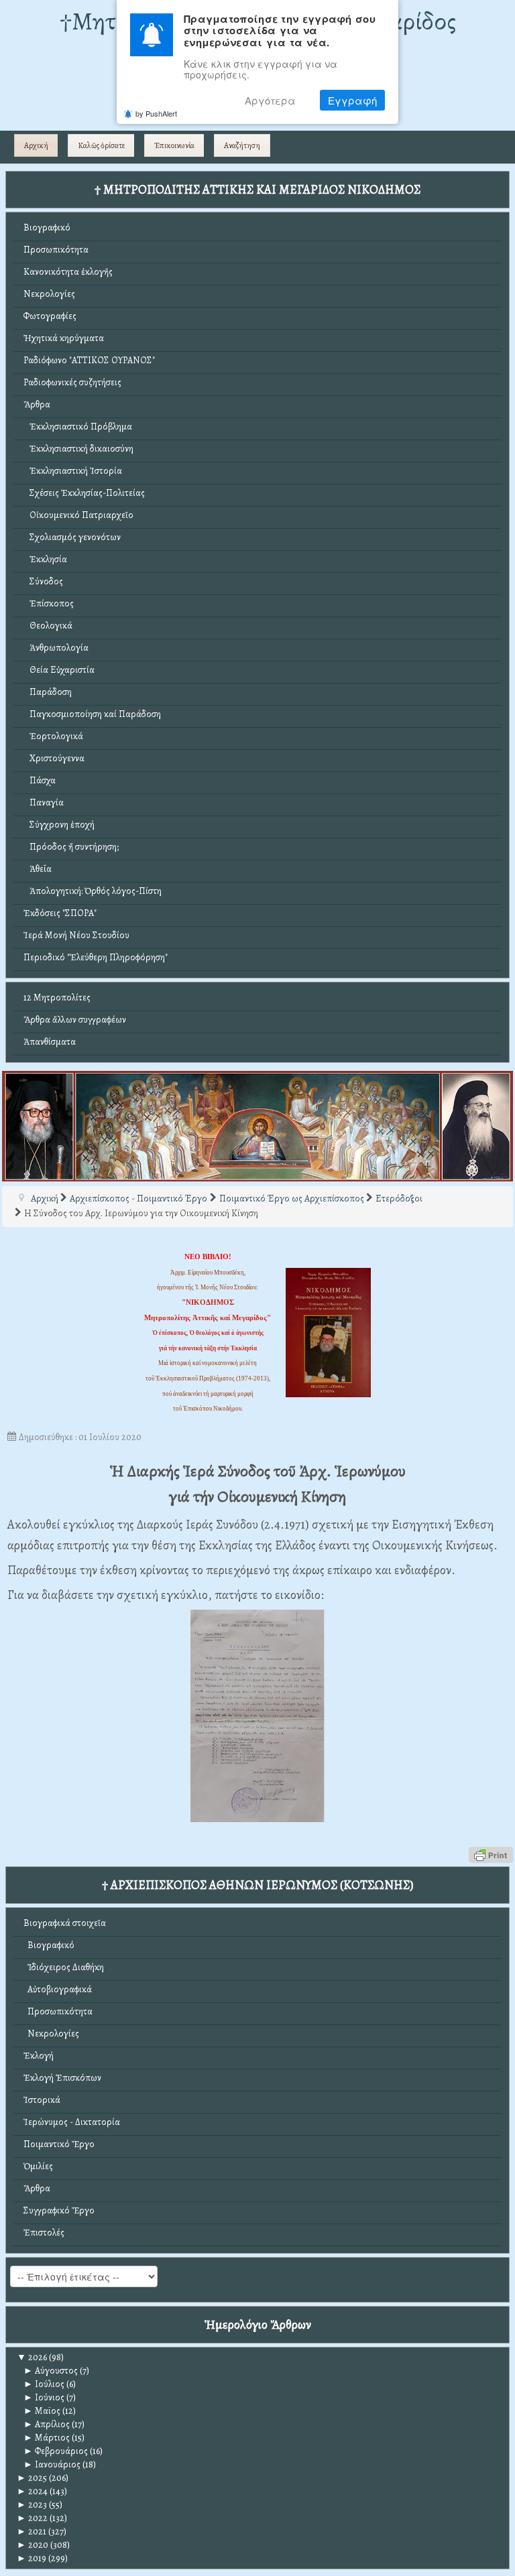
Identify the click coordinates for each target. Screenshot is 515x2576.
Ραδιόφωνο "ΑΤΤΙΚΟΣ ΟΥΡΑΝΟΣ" (89, 360)
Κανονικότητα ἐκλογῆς (68, 272)
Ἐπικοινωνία (174, 145)
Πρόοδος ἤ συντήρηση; (71, 847)
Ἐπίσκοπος (49, 603)
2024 (32, 2491)
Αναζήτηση (242, 145)
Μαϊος (42, 2411)
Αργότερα (270, 100)
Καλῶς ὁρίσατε (101, 145)
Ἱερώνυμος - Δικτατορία (72, 2122)
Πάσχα (40, 780)
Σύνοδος (43, 581)
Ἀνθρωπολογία (56, 648)
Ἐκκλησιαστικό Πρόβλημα (78, 427)
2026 (32, 2357)
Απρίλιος (47, 2424)
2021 (32, 2531)
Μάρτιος (47, 2438)
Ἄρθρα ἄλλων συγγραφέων (75, 1020)
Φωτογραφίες (50, 316)
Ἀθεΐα (38, 869)
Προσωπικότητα (56, 250)
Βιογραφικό (47, 228)
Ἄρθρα (37, 404)
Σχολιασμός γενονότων (72, 537)
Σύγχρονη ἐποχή (59, 825)
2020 (33, 2545)
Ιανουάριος (52, 2464)
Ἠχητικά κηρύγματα (64, 338)
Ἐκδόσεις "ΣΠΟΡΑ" (60, 913)
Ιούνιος (44, 2397)
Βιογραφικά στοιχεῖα (65, 1923)
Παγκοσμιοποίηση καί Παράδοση (92, 714)
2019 (32, 2558)
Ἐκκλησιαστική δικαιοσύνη (78, 449)
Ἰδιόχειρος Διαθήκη (64, 1967)
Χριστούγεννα (54, 758)
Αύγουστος (51, 2371)
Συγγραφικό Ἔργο (59, 2210)
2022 (32, 2518)
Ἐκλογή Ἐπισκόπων (62, 2078)
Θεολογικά (48, 626)
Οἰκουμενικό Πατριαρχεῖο (78, 515)
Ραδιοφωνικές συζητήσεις (72, 382)
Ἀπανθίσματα (50, 1042)
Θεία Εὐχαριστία (59, 670)
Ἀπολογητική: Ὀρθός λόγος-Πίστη (93, 891)
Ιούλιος (44, 2384)
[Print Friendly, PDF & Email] (491, 1854)
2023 (32, 2505)
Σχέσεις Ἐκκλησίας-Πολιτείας (84, 493)
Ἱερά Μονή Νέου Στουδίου (76, 935)
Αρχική (36, 145)
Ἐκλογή (39, 2056)
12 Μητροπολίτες (57, 997)
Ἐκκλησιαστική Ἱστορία (73, 471)
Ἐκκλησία (45, 559)
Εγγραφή (352, 100)
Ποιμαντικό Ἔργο (59, 2144)
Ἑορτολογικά (53, 736)
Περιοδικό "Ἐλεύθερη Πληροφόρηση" (96, 957)
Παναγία (44, 802)
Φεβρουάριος (56, 2451)
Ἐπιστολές (44, 2233)
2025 (32, 2478)
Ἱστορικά (42, 2100)
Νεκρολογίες (49, 294)
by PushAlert (156, 113)
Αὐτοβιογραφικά (58, 1989)
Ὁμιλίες (38, 2166)
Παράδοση (48, 692)
